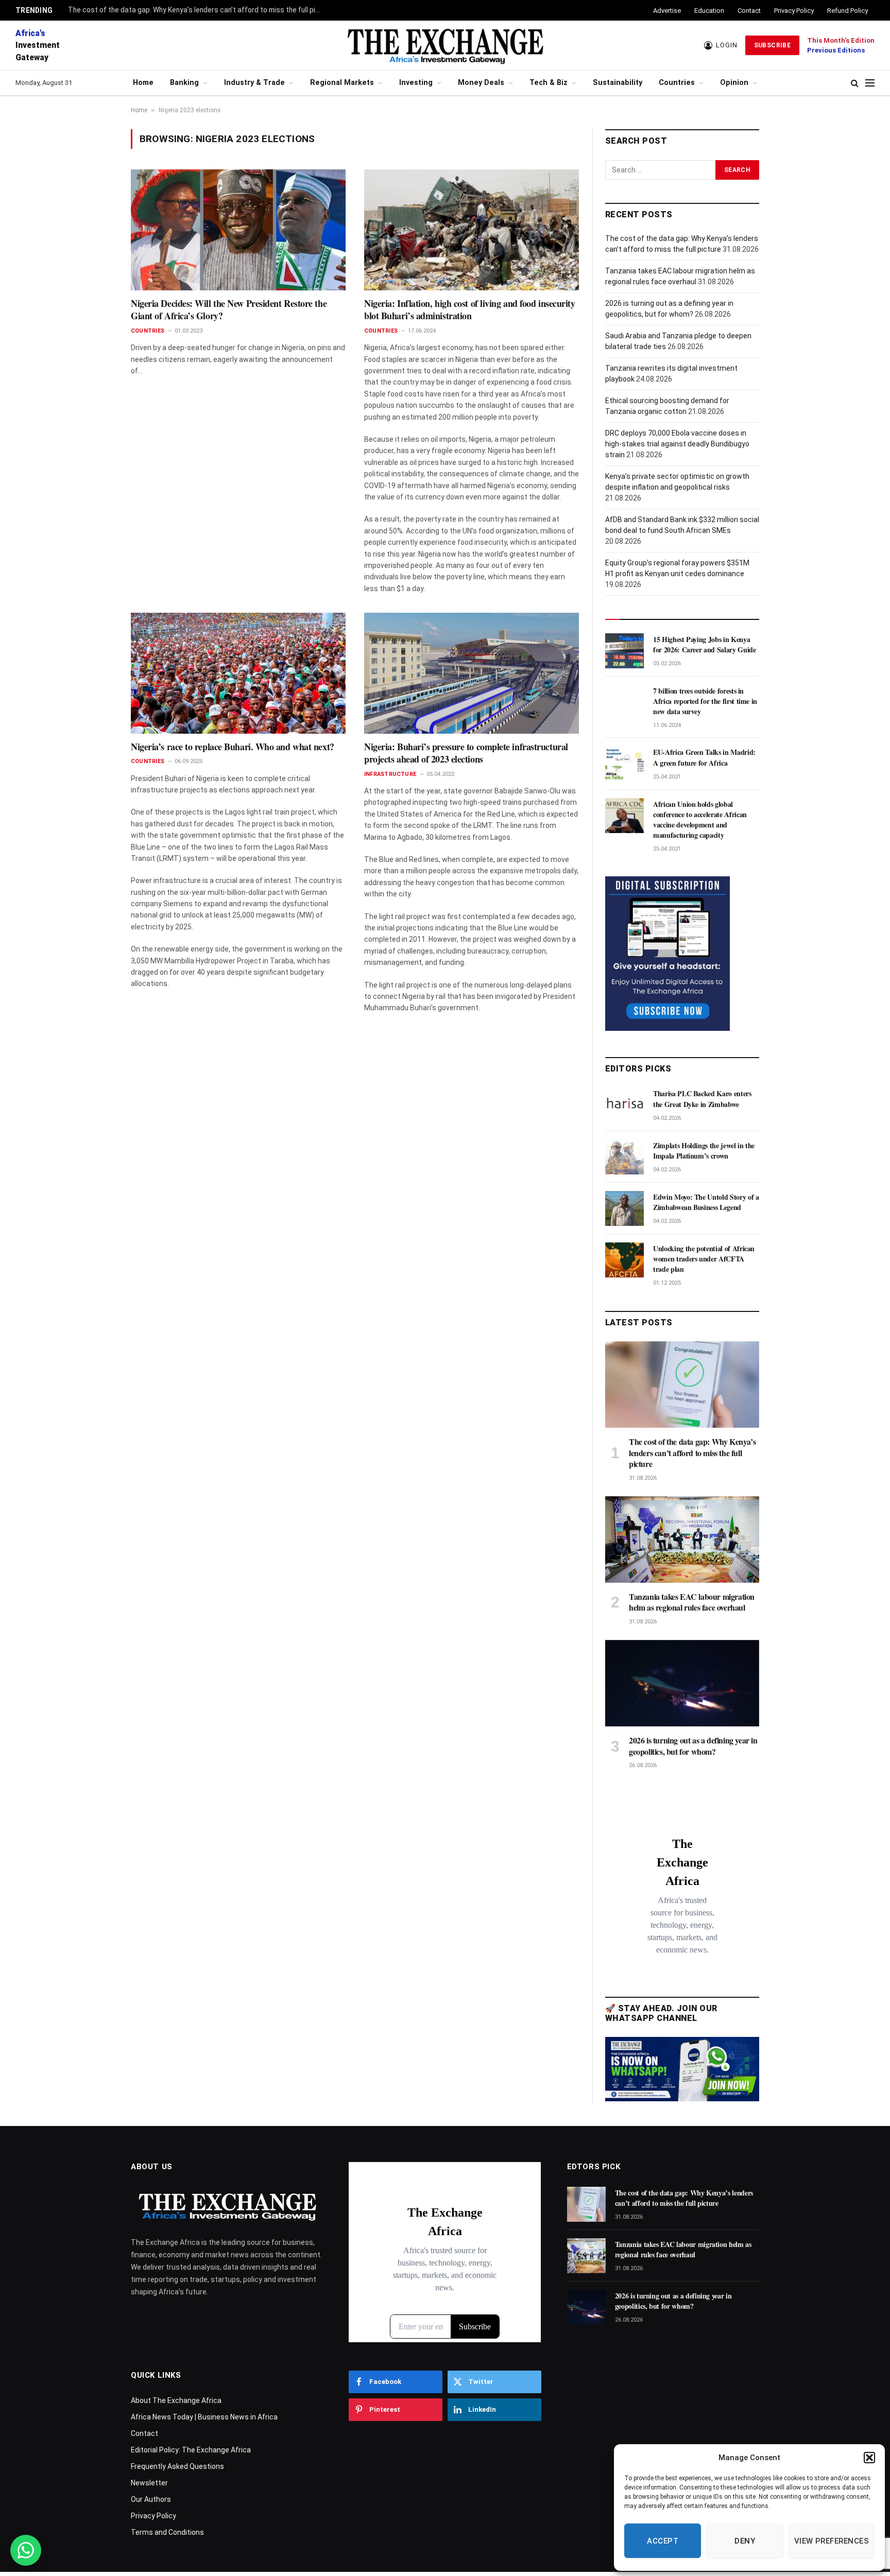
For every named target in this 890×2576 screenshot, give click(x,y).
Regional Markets (342, 83)
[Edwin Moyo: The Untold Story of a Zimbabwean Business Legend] (624, 1208)
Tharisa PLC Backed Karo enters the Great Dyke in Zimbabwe (702, 1099)
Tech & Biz (549, 83)
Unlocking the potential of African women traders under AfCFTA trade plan (704, 1259)
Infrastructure (390, 774)
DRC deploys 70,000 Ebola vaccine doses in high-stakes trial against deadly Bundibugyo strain (677, 444)
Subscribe (772, 45)
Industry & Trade (254, 83)
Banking (184, 83)
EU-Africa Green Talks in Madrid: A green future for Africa (704, 757)
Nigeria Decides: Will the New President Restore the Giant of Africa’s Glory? (229, 310)
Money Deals (481, 83)
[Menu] (870, 83)
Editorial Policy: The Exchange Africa (191, 2450)
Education (709, 11)
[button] (869, 2458)
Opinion (734, 83)
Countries (677, 83)
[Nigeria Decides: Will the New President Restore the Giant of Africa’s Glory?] (238, 230)
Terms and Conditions (167, 2532)
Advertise (667, 11)
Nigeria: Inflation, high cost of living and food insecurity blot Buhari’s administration (469, 310)
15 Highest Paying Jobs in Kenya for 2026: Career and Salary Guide (704, 645)
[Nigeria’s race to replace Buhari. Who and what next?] (238, 673)
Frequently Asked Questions (177, 2466)
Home (143, 83)
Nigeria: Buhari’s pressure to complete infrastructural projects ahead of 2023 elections (466, 753)
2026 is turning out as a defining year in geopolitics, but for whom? (693, 1746)
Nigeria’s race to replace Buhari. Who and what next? (233, 747)
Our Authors (151, 2499)
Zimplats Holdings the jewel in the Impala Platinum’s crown (704, 1151)
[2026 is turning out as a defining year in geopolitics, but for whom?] (682, 1683)
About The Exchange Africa (176, 2400)
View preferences (832, 2541)
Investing (416, 83)
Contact (749, 11)
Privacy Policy (794, 11)
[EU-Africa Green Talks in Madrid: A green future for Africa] (624, 764)
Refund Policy (848, 11)
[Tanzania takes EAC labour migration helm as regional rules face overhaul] (682, 1540)
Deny (745, 2541)
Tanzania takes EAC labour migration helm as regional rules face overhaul (692, 1602)
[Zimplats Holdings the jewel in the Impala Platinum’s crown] (624, 1157)
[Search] (855, 83)
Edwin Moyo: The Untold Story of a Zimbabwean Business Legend (706, 1202)
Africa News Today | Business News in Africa (204, 2417)
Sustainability (618, 83)
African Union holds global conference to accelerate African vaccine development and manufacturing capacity (700, 820)
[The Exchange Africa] (445, 45)
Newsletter (149, 2483)
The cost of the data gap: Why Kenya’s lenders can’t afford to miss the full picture (197, 10)
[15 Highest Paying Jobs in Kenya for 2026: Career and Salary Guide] (624, 651)
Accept (663, 2541)
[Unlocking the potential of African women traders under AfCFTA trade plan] (624, 1260)
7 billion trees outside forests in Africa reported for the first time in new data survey (705, 701)
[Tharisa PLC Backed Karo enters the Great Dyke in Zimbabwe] (624, 1105)
